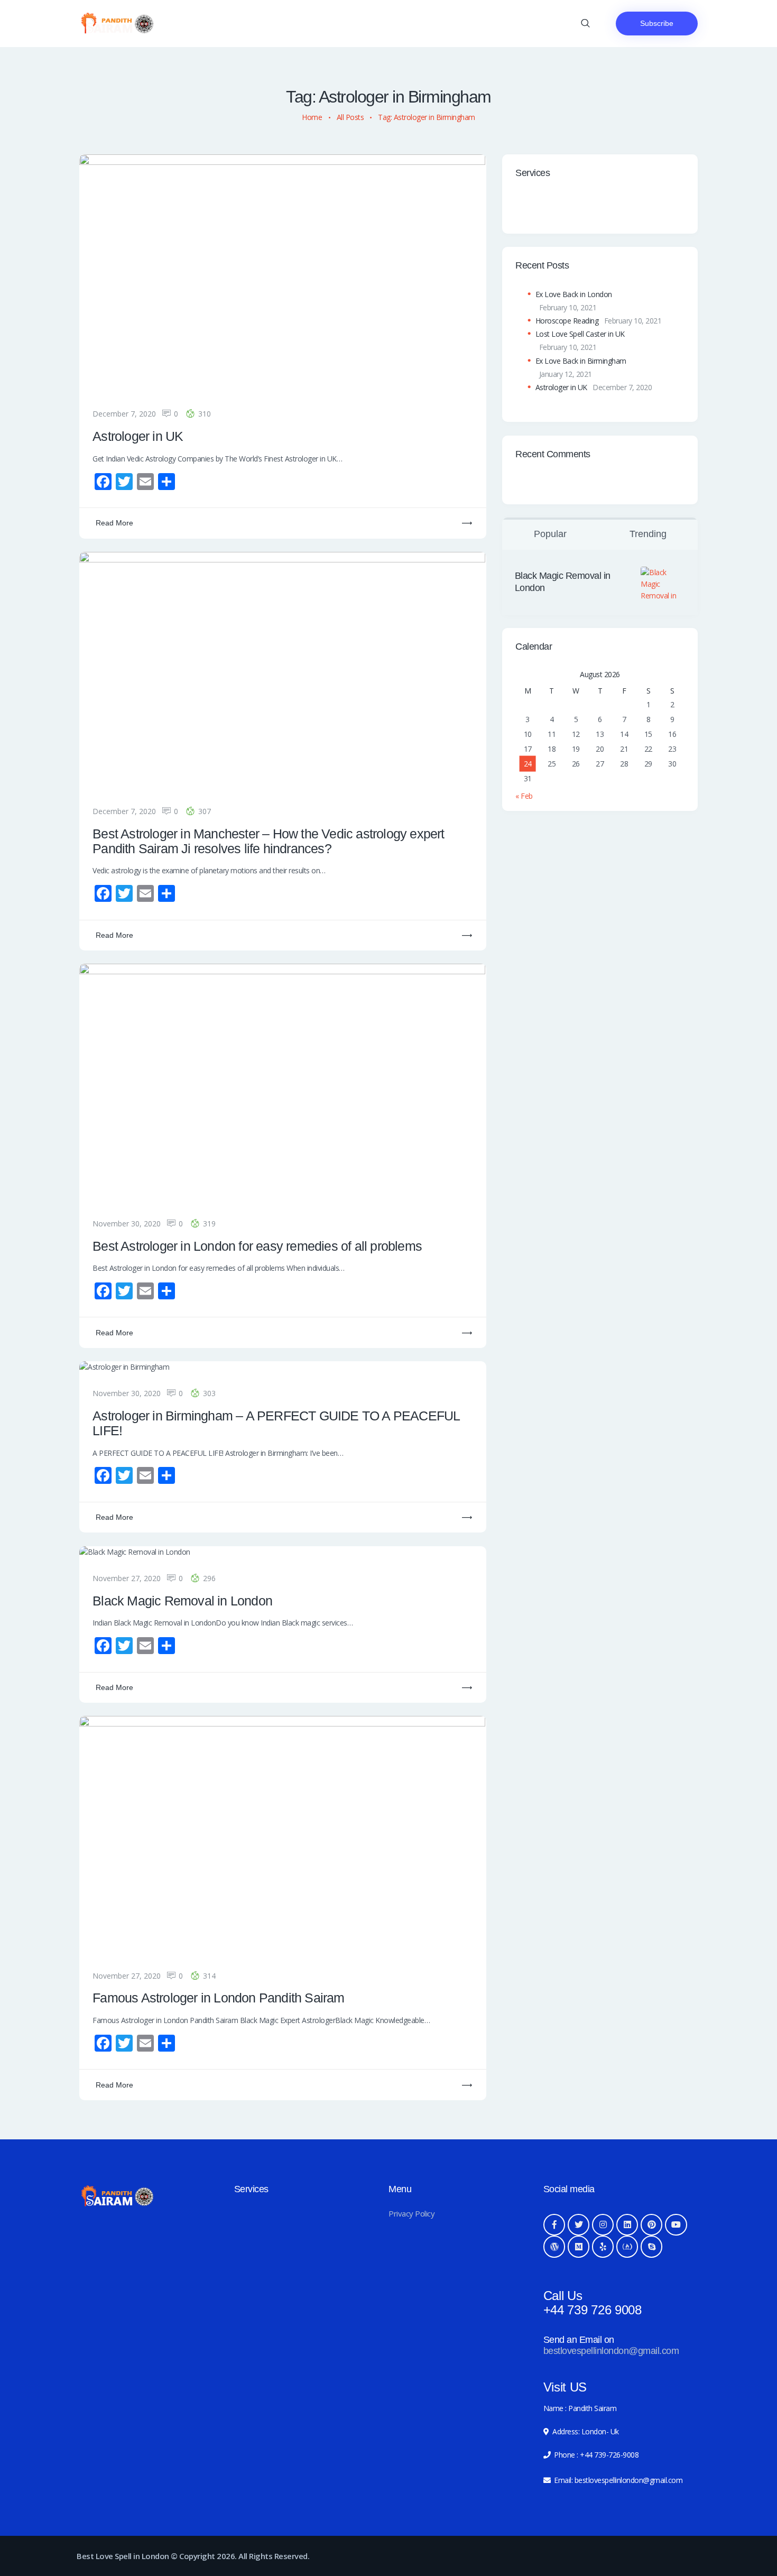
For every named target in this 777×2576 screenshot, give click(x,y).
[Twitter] (579, 2225)
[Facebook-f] (554, 2225)
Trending (648, 534)
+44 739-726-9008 (609, 2455)
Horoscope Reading (567, 321)
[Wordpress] (554, 2247)
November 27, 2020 (127, 1578)
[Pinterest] (652, 2225)
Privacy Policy (411, 2213)
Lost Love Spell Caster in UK (580, 334)
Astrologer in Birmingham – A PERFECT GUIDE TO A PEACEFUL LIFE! (276, 1423)
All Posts (350, 117)
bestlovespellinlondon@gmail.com (611, 2351)
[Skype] (652, 2247)
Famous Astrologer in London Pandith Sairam (218, 1998)
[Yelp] (603, 2247)
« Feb (524, 796)
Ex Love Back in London (574, 294)
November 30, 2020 (127, 1224)
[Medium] (579, 2247)
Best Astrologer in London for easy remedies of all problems (257, 1246)
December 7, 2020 (124, 414)
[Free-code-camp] (627, 2247)
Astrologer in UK (138, 436)
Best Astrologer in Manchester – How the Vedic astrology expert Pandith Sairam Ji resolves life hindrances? (268, 841)
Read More (114, 523)
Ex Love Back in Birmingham (581, 361)
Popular (550, 534)
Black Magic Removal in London (182, 1601)
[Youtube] (676, 2225)
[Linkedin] (627, 2225)
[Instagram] (603, 2225)
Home (312, 117)
